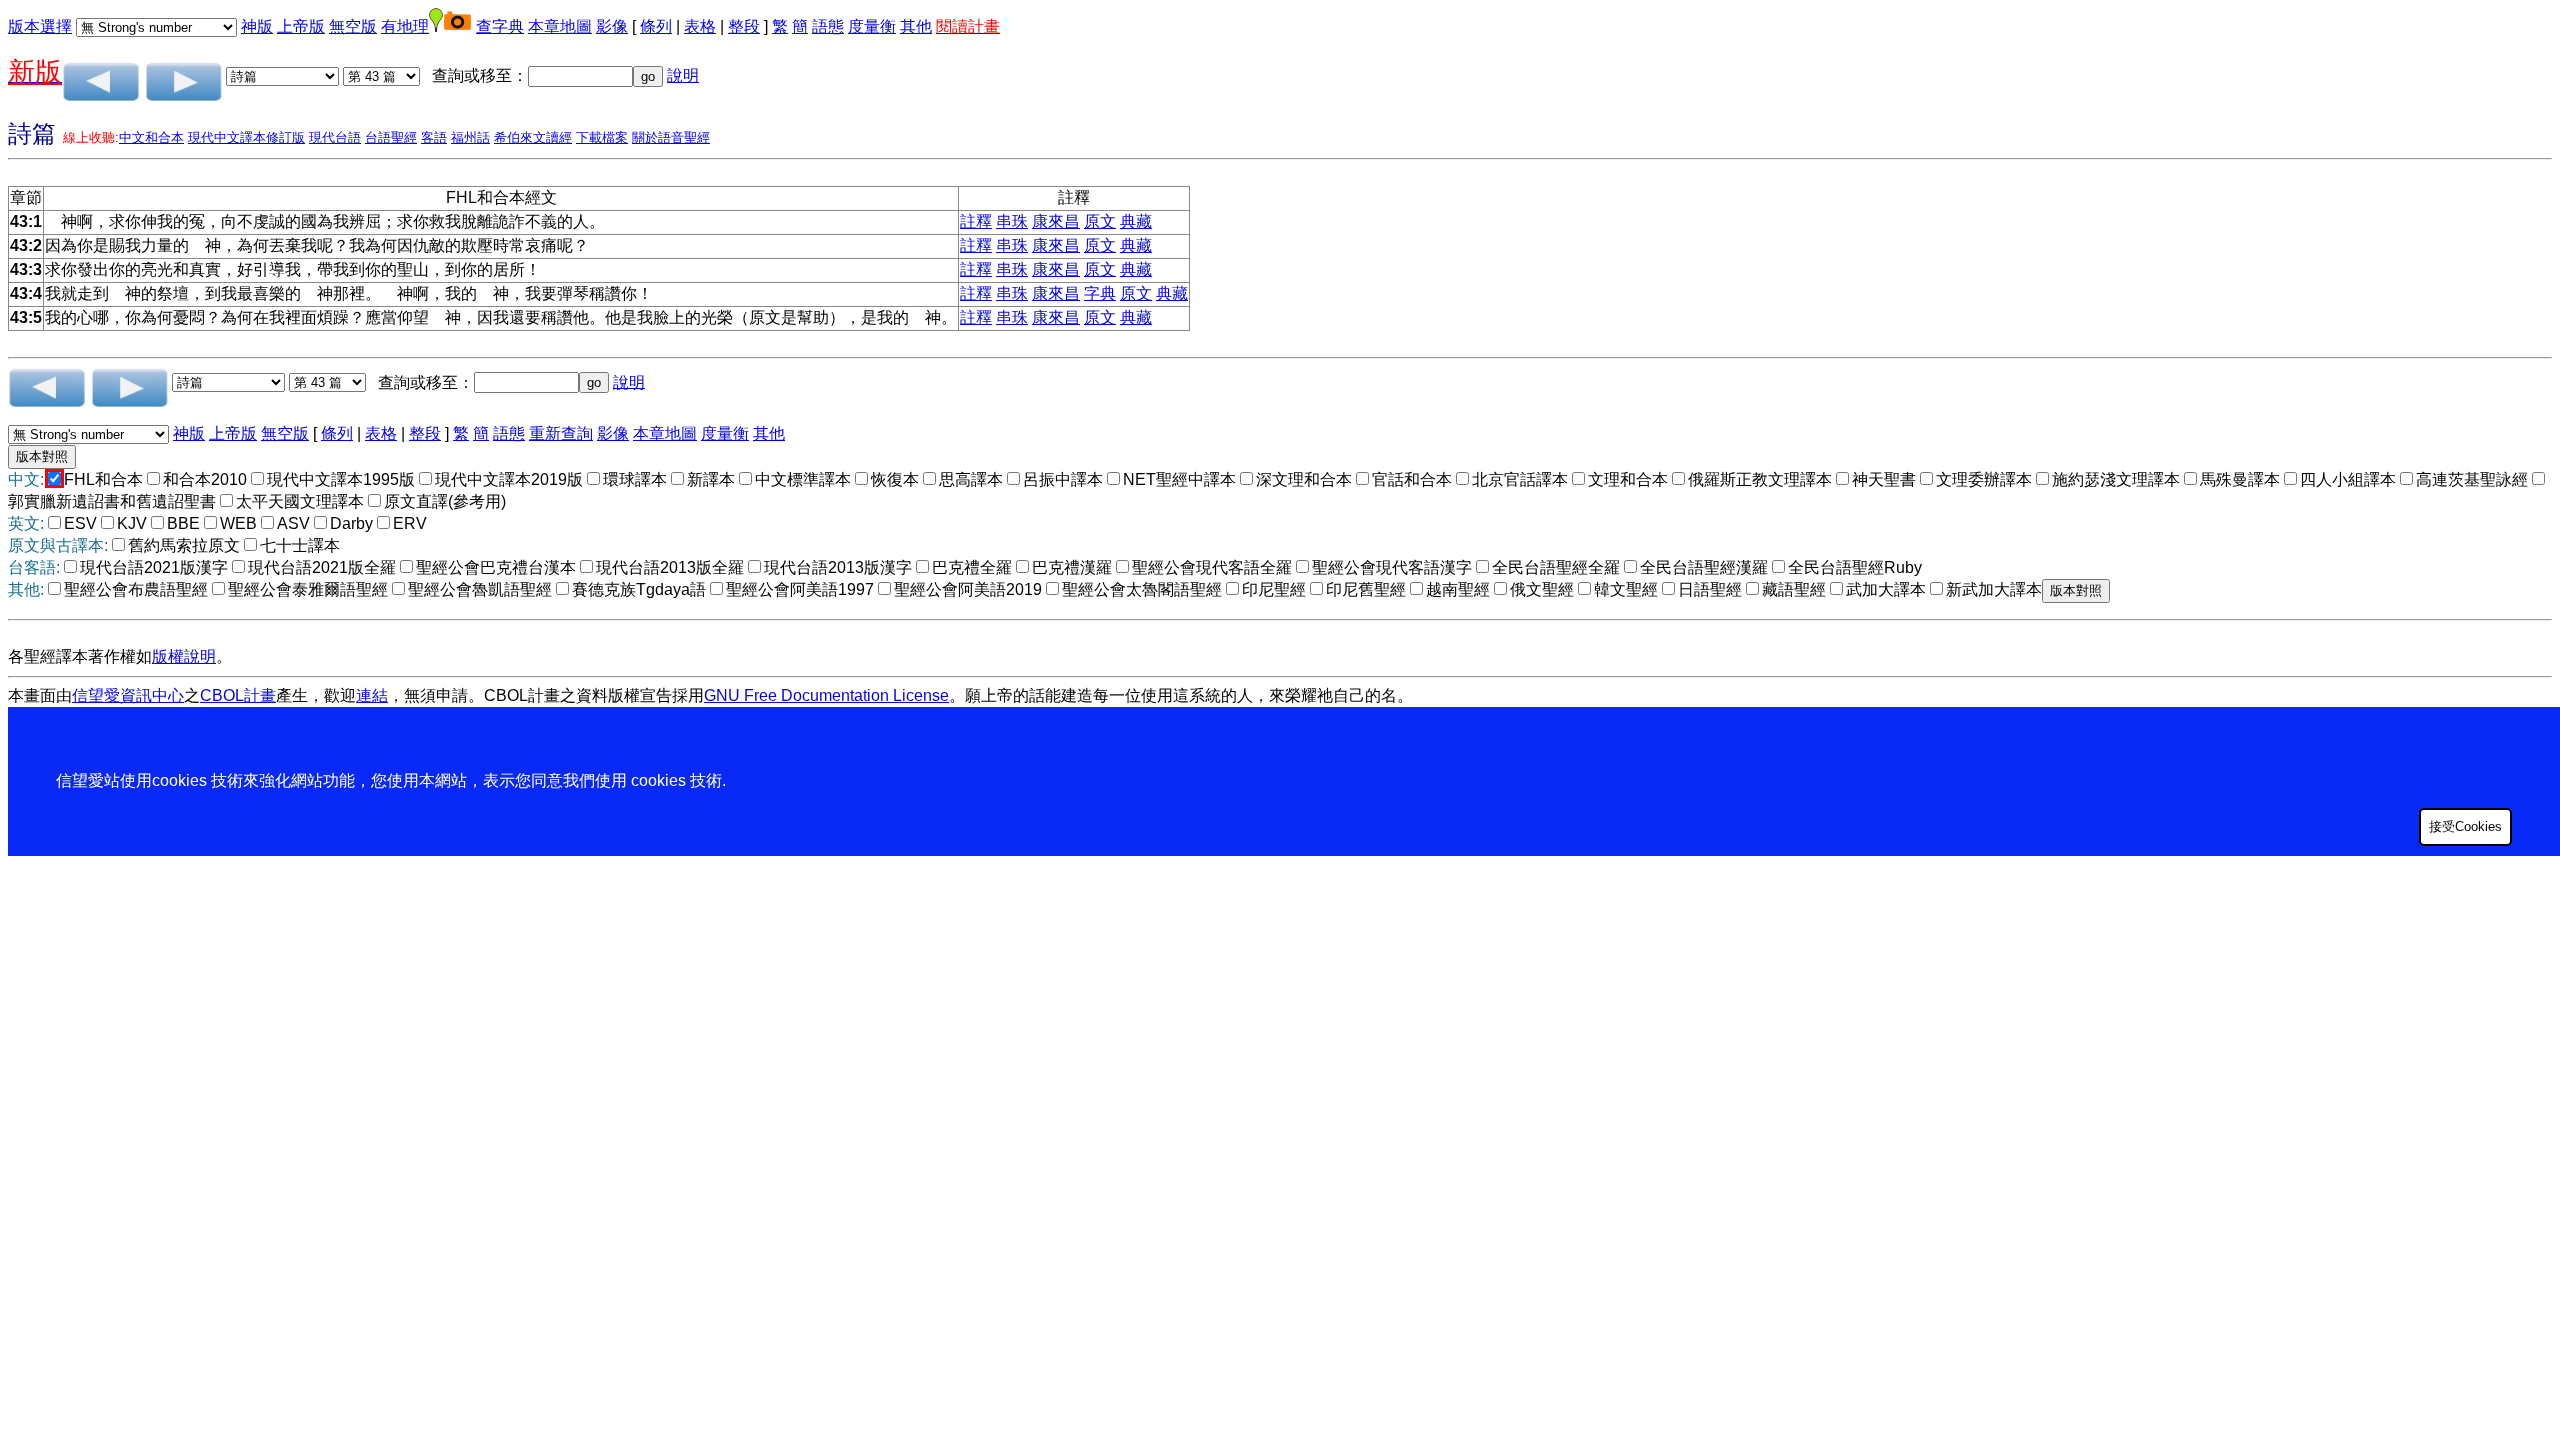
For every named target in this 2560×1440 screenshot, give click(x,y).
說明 (683, 75)
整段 (744, 26)
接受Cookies (2465, 826)
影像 (612, 26)
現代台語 (335, 137)
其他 (916, 26)
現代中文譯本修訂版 (246, 137)
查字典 (500, 26)
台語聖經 (391, 137)
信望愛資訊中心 (128, 695)
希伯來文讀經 (533, 137)
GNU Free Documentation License (826, 695)
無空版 (353, 26)
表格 (700, 26)
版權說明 (184, 656)
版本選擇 (40, 26)
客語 (434, 137)
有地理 (405, 26)
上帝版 (301, 26)
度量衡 (872, 26)
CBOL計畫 (238, 695)
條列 (656, 26)
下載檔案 (602, 137)
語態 (828, 26)
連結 (372, 695)
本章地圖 (560, 26)
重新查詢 (561, 433)
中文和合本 (151, 137)
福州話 (470, 137)
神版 (257, 26)
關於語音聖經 (671, 137)
